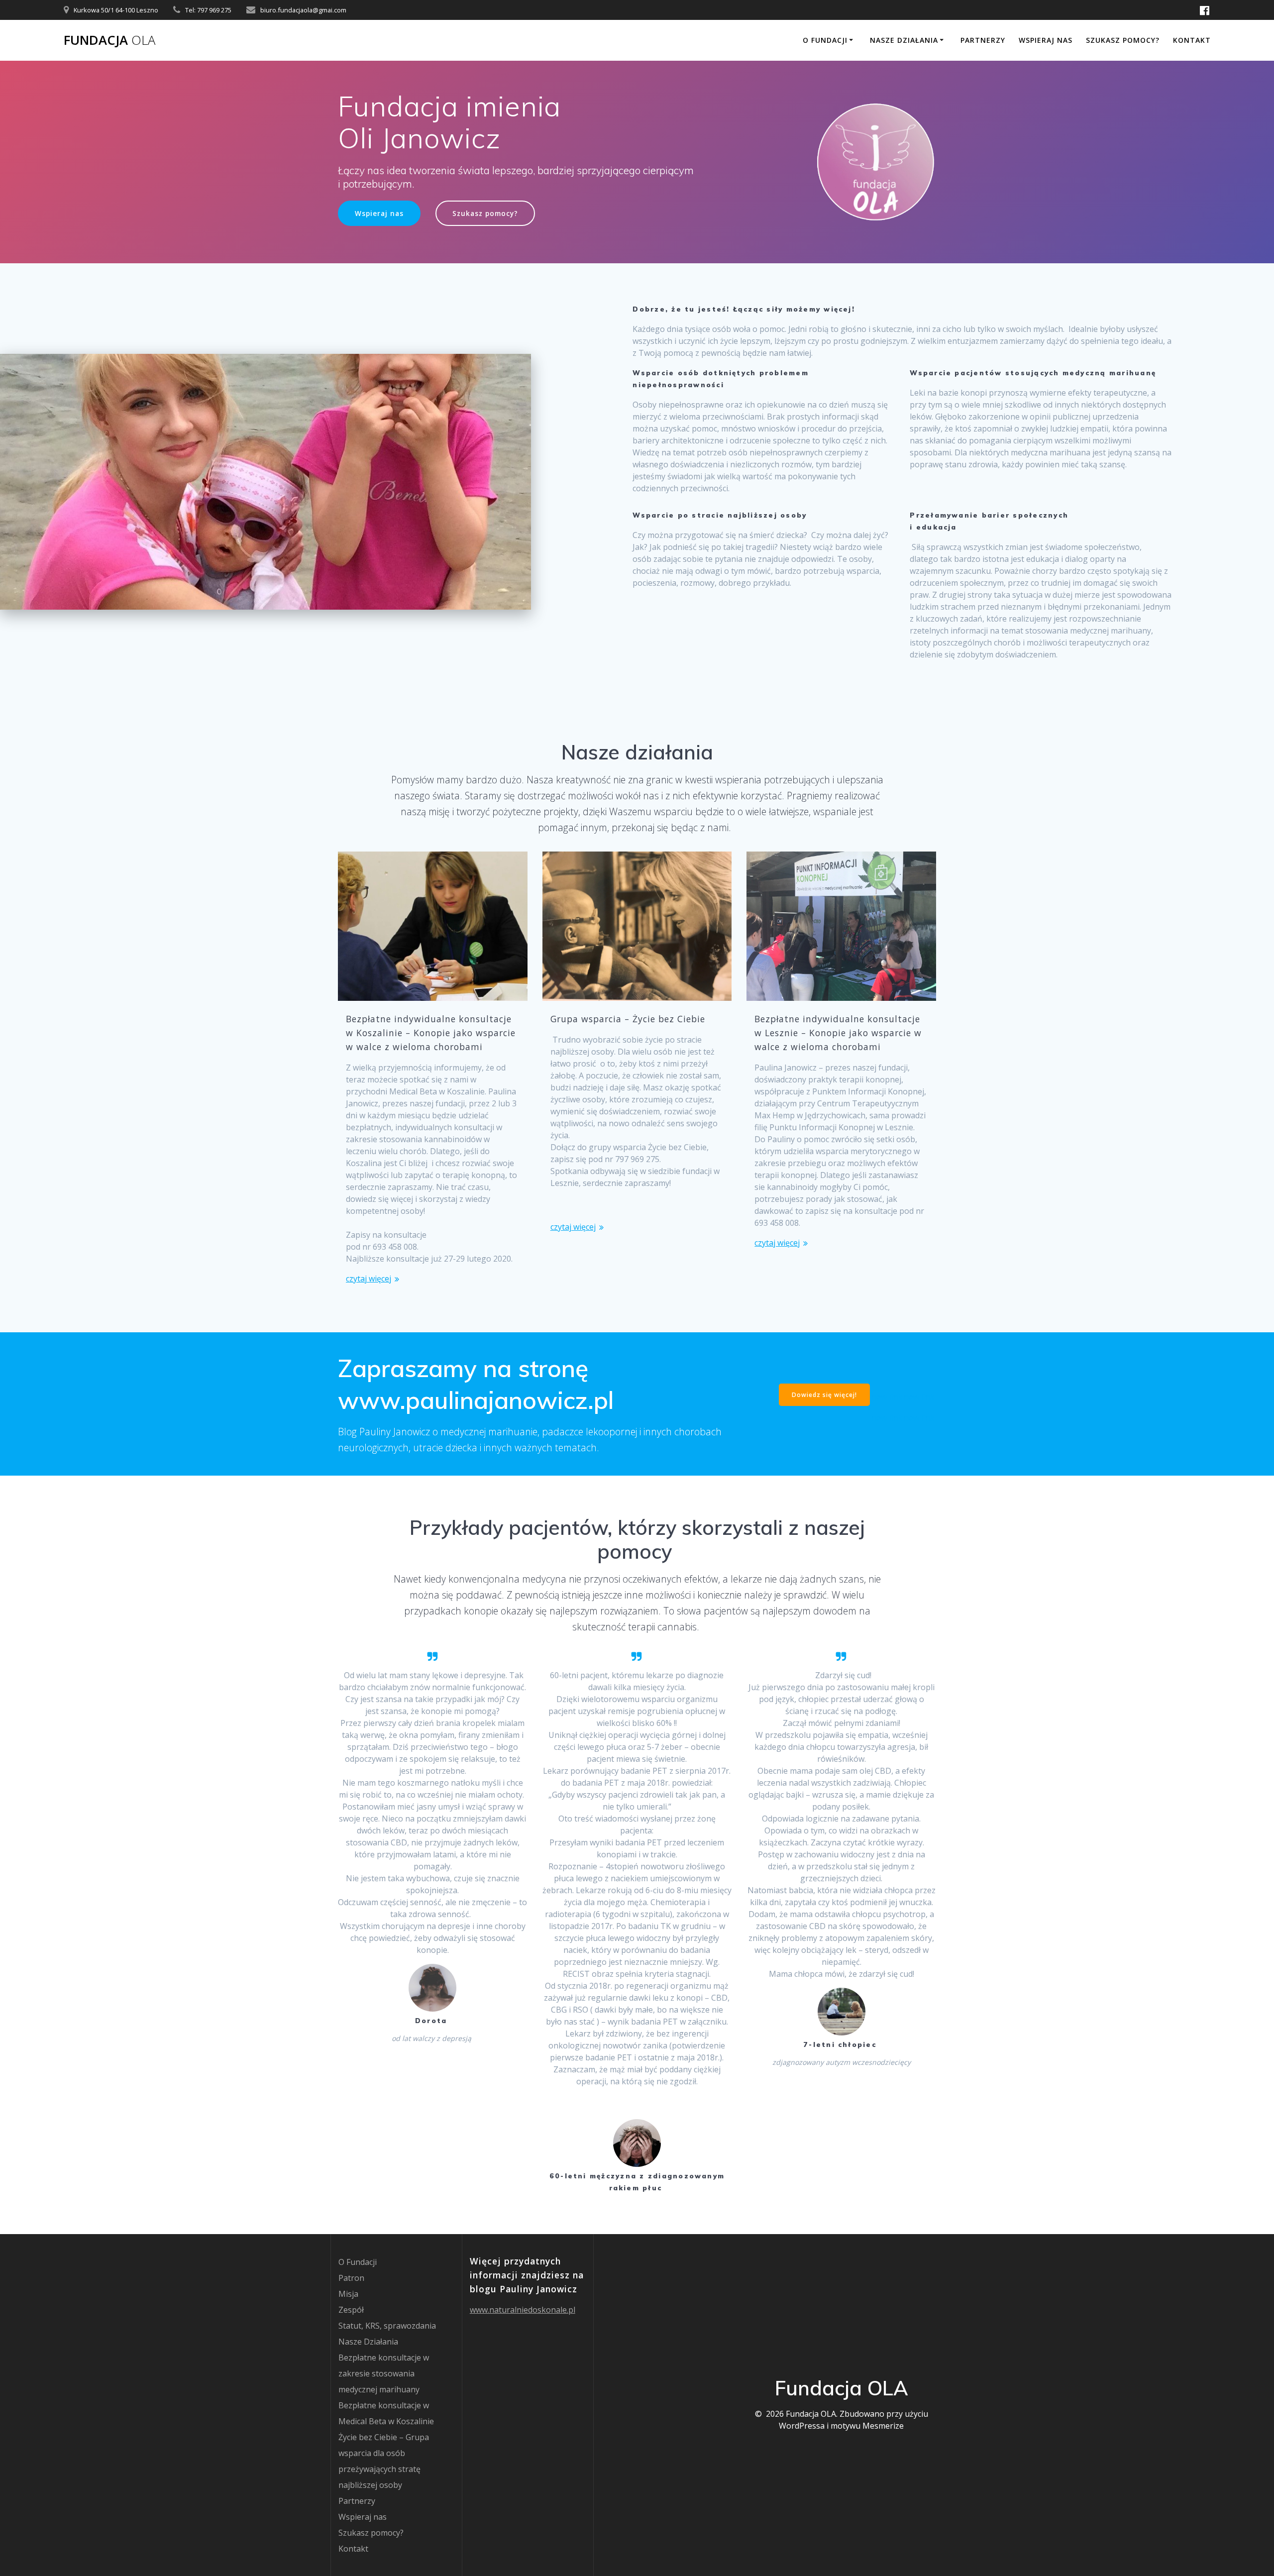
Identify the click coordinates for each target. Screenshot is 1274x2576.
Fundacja (109, 40)
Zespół (351, 2310)
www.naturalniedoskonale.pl (523, 2310)
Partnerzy (983, 40)
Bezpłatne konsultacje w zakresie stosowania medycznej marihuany (384, 2373)
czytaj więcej (369, 1279)
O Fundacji (825, 40)
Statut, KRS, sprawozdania (387, 2326)
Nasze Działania (904, 40)
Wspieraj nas (1046, 40)
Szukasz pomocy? (1123, 40)
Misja (348, 2294)
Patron (351, 2278)
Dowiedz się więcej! (824, 1395)
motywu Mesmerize (867, 2426)
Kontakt (1192, 40)
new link (887, 1397)
